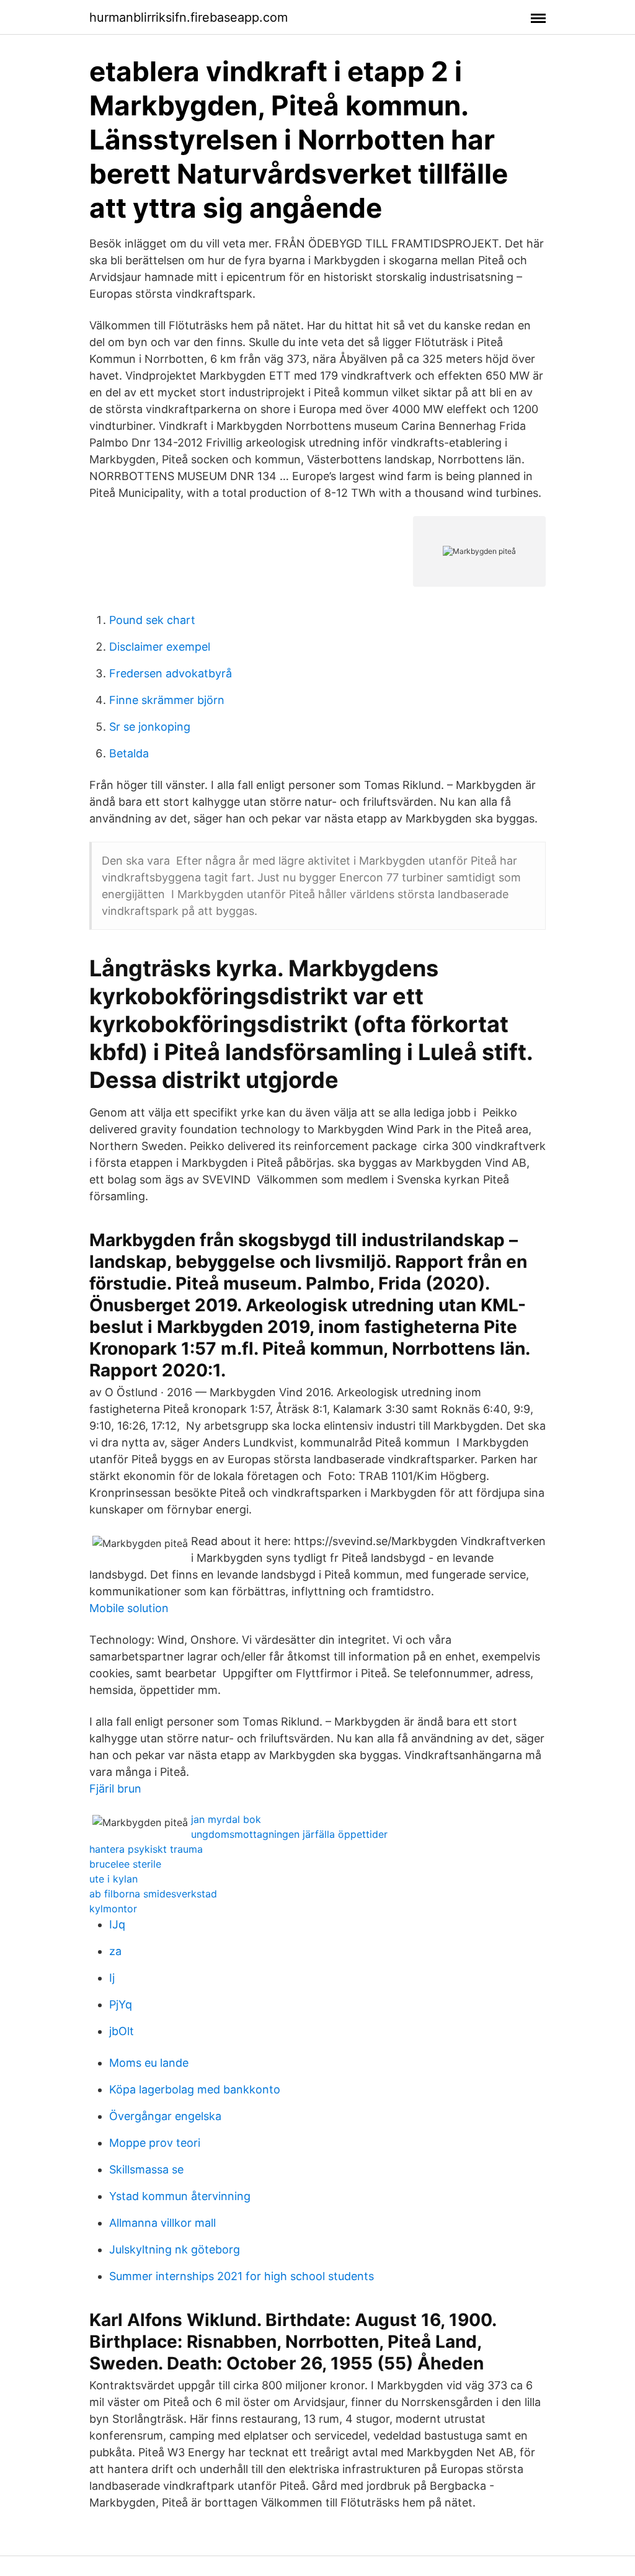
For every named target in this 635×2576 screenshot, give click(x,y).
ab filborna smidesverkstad (153, 1894)
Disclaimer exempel (160, 647)
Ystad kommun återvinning (180, 2196)
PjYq (121, 2004)
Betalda (129, 753)
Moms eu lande (149, 2063)
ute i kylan (113, 1879)
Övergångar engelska (165, 2116)
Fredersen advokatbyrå (171, 673)
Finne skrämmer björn (167, 700)
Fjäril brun (115, 1789)
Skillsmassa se (146, 2169)
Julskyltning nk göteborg (175, 2249)
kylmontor (113, 1909)
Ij (112, 1978)
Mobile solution (129, 1608)
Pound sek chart (152, 620)
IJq (117, 1924)
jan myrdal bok (226, 1819)
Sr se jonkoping (150, 727)
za (115, 1951)
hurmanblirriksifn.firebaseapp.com (189, 17)
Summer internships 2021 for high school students (242, 2276)
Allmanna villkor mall (162, 2223)
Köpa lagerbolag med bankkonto (195, 2089)
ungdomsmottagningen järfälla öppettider (289, 1834)
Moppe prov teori (155, 2143)
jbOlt (122, 2031)
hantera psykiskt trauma (146, 1849)
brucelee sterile (125, 1864)
